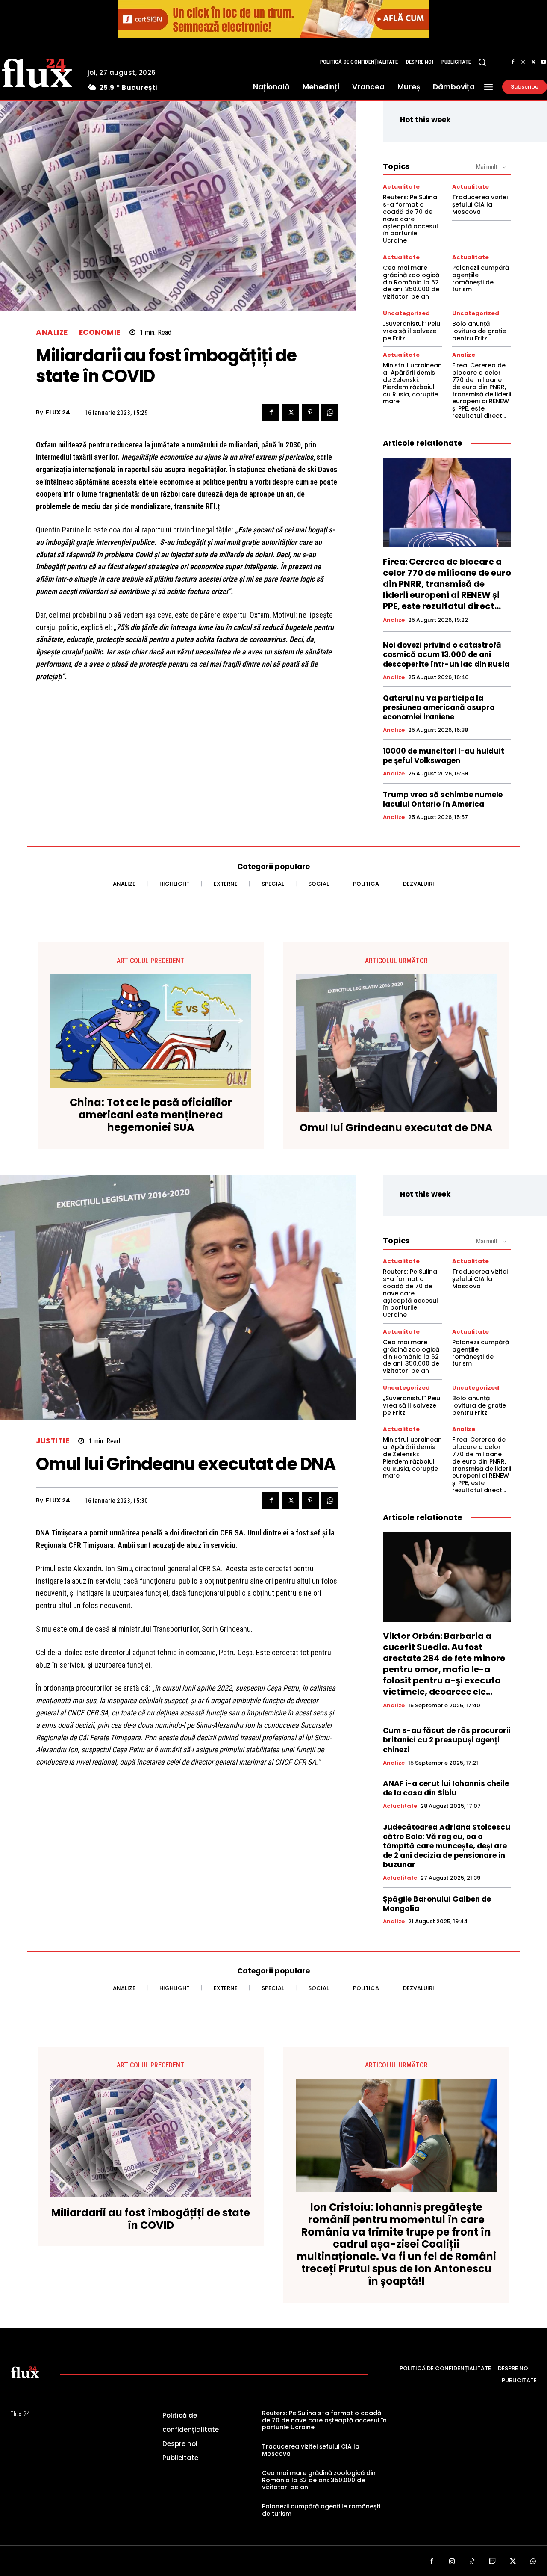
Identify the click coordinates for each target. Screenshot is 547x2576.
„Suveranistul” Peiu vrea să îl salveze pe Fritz (412, 331)
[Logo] (25, 2372)
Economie (100, 333)
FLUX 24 (58, 413)
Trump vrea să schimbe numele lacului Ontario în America (443, 799)
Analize (52, 333)
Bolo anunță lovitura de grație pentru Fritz (479, 331)
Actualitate (401, 187)
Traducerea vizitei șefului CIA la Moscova (480, 204)
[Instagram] (523, 62)
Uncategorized (406, 313)
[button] (482, 62)
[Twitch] (493, 2562)
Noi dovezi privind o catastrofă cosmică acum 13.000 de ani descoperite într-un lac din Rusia (446, 654)
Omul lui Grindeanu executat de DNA (396, 1128)
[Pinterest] (310, 412)
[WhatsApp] (330, 412)
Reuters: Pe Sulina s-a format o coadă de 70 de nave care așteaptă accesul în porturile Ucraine (410, 219)
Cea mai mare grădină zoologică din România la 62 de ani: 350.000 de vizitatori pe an (411, 282)
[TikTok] (472, 2562)
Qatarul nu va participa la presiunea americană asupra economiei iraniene (439, 707)
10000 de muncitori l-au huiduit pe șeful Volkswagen (444, 756)
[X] (533, 62)
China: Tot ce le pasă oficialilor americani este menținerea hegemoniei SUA (151, 1115)
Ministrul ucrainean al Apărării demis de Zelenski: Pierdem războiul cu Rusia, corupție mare (412, 383)
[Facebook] (513, 62)
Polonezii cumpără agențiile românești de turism (481, 278)
